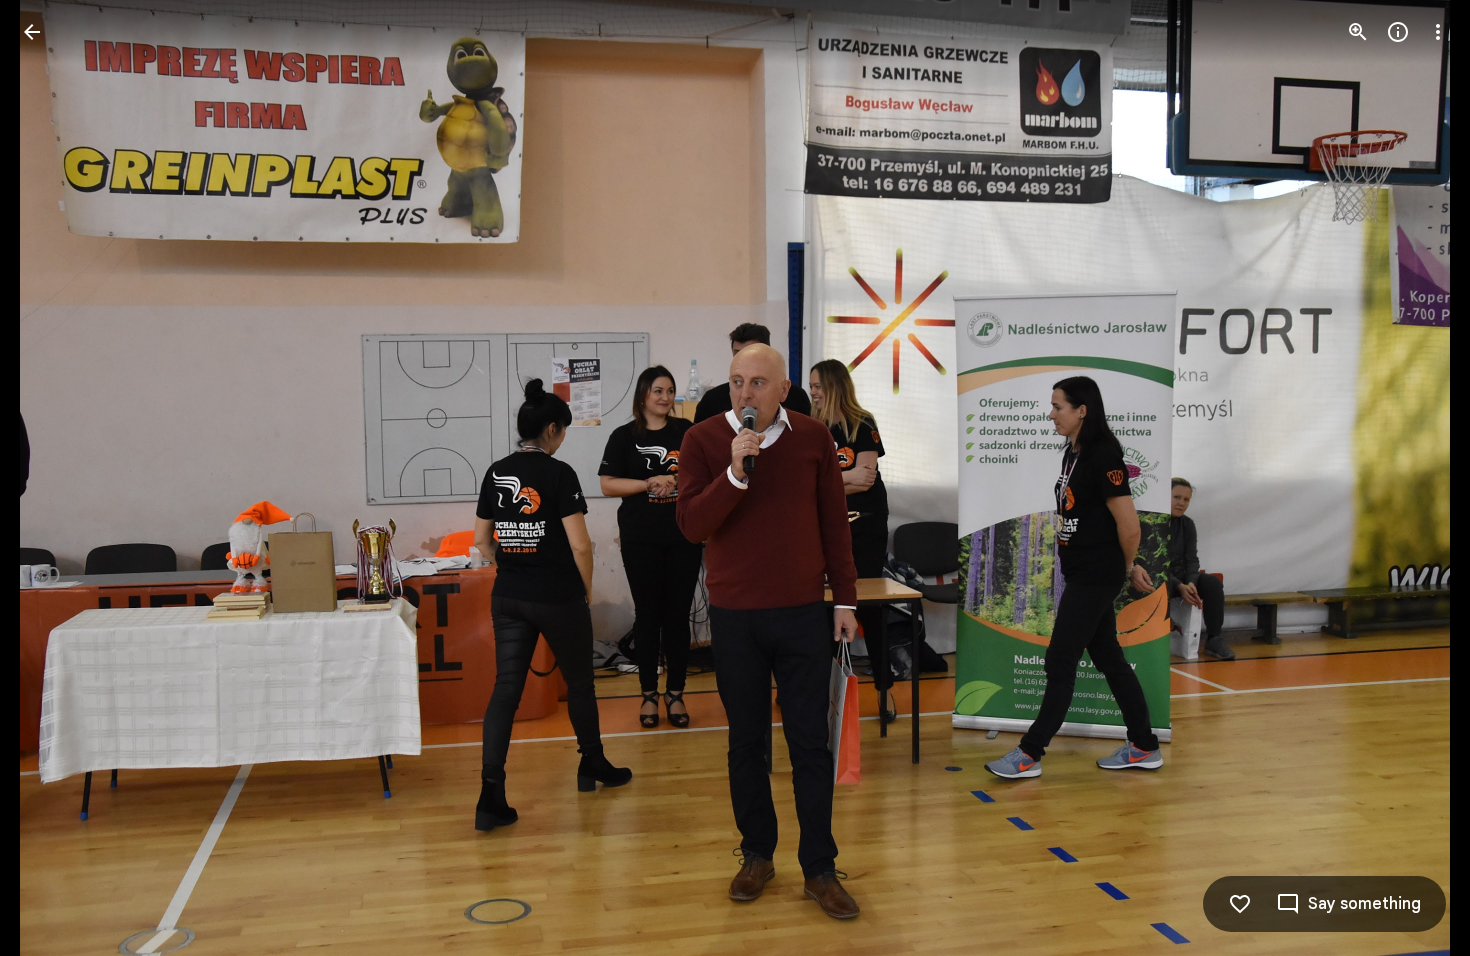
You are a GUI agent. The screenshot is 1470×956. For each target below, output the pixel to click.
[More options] (1438, 32)
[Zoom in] (1358, 32)
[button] (56, 478)
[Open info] (1398, 32)
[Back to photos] (32, 32)
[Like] (1240, 904)
